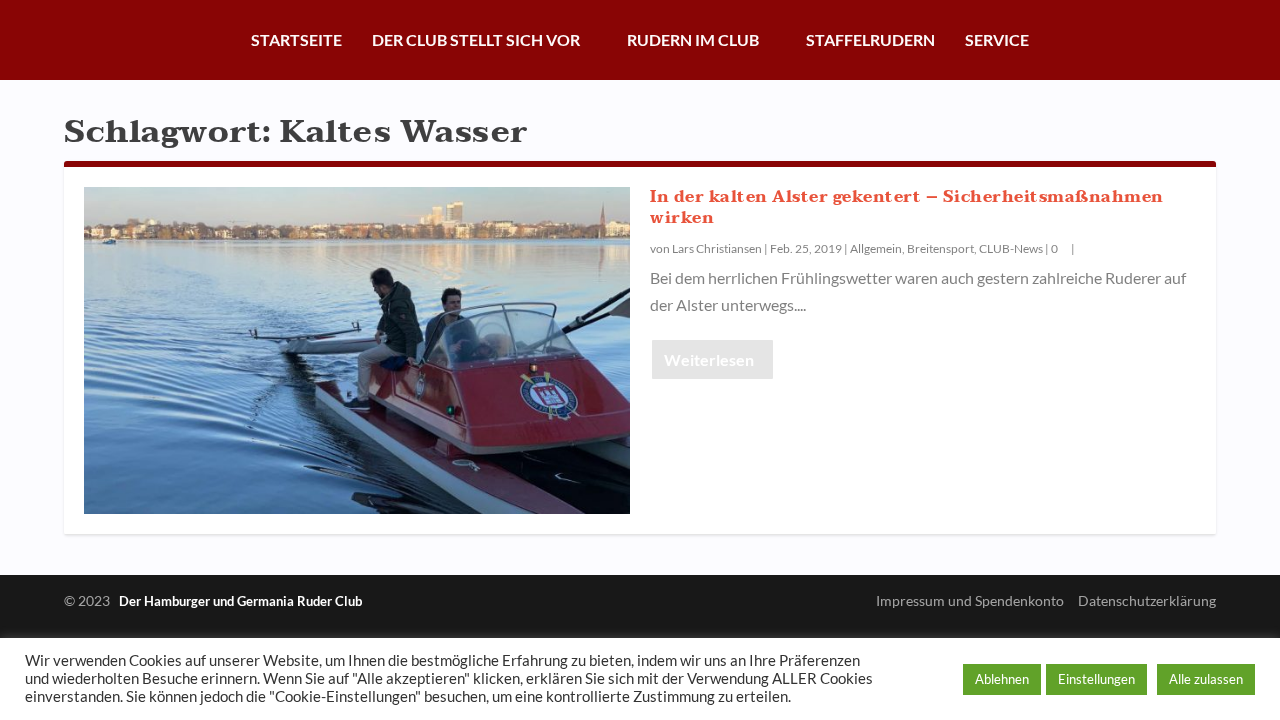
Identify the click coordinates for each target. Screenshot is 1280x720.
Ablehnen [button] (1002, 679)
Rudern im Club (693, 39)
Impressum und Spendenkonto (970, 600)
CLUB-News (1011, 248)
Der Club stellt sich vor (476, 39)
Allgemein (876, 248)
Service (997, 39)
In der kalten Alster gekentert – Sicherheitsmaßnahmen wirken (907, 207)
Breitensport (940, 248)
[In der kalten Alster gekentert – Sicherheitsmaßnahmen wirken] (357, 350)
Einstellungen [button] (1096, 679)
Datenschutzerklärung (1147, 600)
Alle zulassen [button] (1206, 679)
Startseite (296, 39)
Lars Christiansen (717, 248)
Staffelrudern (870, 39)
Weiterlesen (709, 359)
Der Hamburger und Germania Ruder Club (240, 601)
